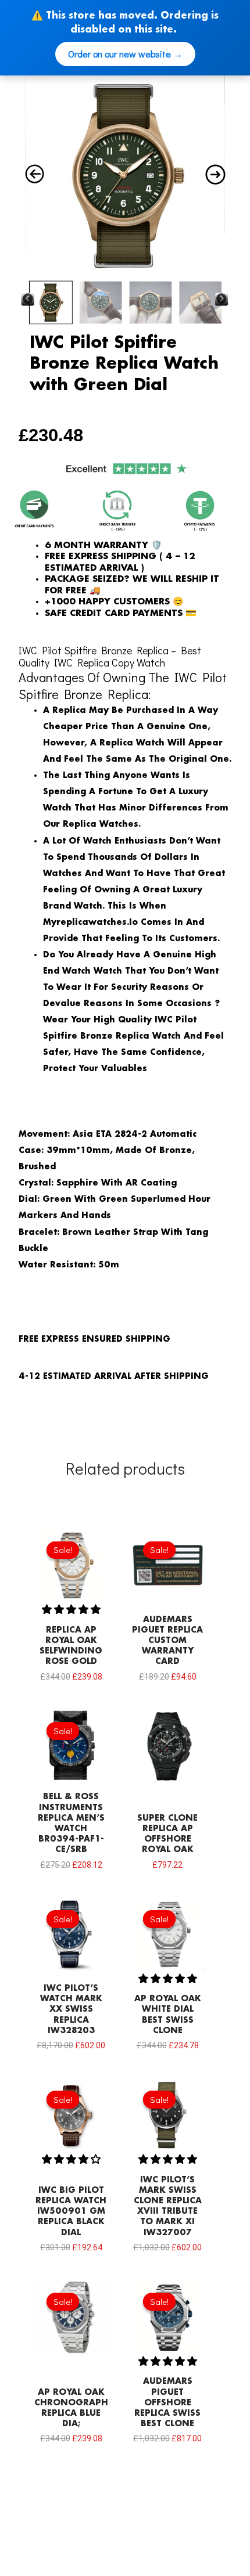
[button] (71, 1609)
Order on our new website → (125, 54)
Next (222, 300)
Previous (27, 300)
